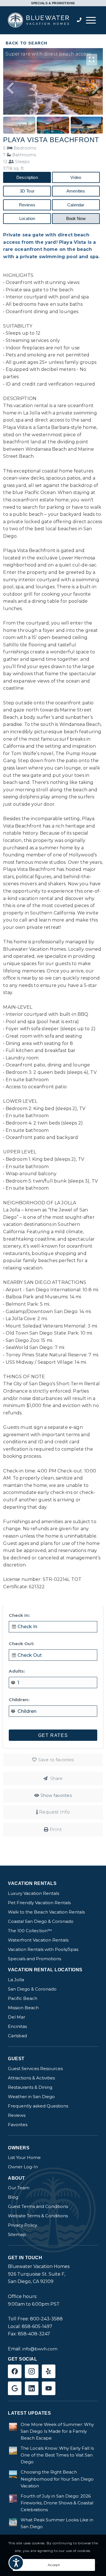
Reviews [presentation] (27, 205)
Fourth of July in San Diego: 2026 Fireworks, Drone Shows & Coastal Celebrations (57, 2503)
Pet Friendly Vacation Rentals (39, 1903)
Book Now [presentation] (76, 218)
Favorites (18, 2125)
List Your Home (24, 2157)
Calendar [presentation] (76, 205)
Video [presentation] (76, 177)
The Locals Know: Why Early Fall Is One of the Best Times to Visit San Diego (57, 2455)
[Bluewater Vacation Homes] (41, 20)
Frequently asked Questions (38, 2106)
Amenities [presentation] (76, 191)
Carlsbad (17, 2036)
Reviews (17, 2115)
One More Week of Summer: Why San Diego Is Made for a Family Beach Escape (57, 2431)
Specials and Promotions (34, 1959)
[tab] (27, 177)
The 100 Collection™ (30, 1931)
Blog (13, 2197)
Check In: (19, 1615)
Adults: (17, 1671)
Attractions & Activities (31, 2078)
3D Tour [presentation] (27, 191)
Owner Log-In (23, 2167)
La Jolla (16, 1980)
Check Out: (21, 1644)
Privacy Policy (22, 2225)
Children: (19, 1700)
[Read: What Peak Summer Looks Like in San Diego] (13, 2522)
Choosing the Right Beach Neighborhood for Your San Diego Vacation (57, 2479)
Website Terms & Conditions (38, 2216)
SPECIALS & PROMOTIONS (53, 3)
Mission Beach (23, 2008)
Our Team (19, 2188)
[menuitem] (91, 20)
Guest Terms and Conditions (38, 2206)
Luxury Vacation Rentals (33, 1893)
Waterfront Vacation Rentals (38, 1940)
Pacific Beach (23, 1998)
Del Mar (17, 2017)
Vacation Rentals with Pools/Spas (43, 1949)
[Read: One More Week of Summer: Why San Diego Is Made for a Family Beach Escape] (13, 2427)
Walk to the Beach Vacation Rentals (46, 1912)
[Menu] (91, 20)
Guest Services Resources (35, 2069)
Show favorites (56, 1795)
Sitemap (17, 2234)
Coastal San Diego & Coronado (41, 1921)
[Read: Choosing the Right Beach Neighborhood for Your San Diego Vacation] (13, 2474)
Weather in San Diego (31, 2097)
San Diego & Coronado (32, 1989)
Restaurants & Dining (30, 2087)
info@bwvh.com (40, 2349)
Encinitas (17, 2026)
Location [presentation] (27, 218)
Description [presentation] (27, 177)
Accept (54, 2565)
